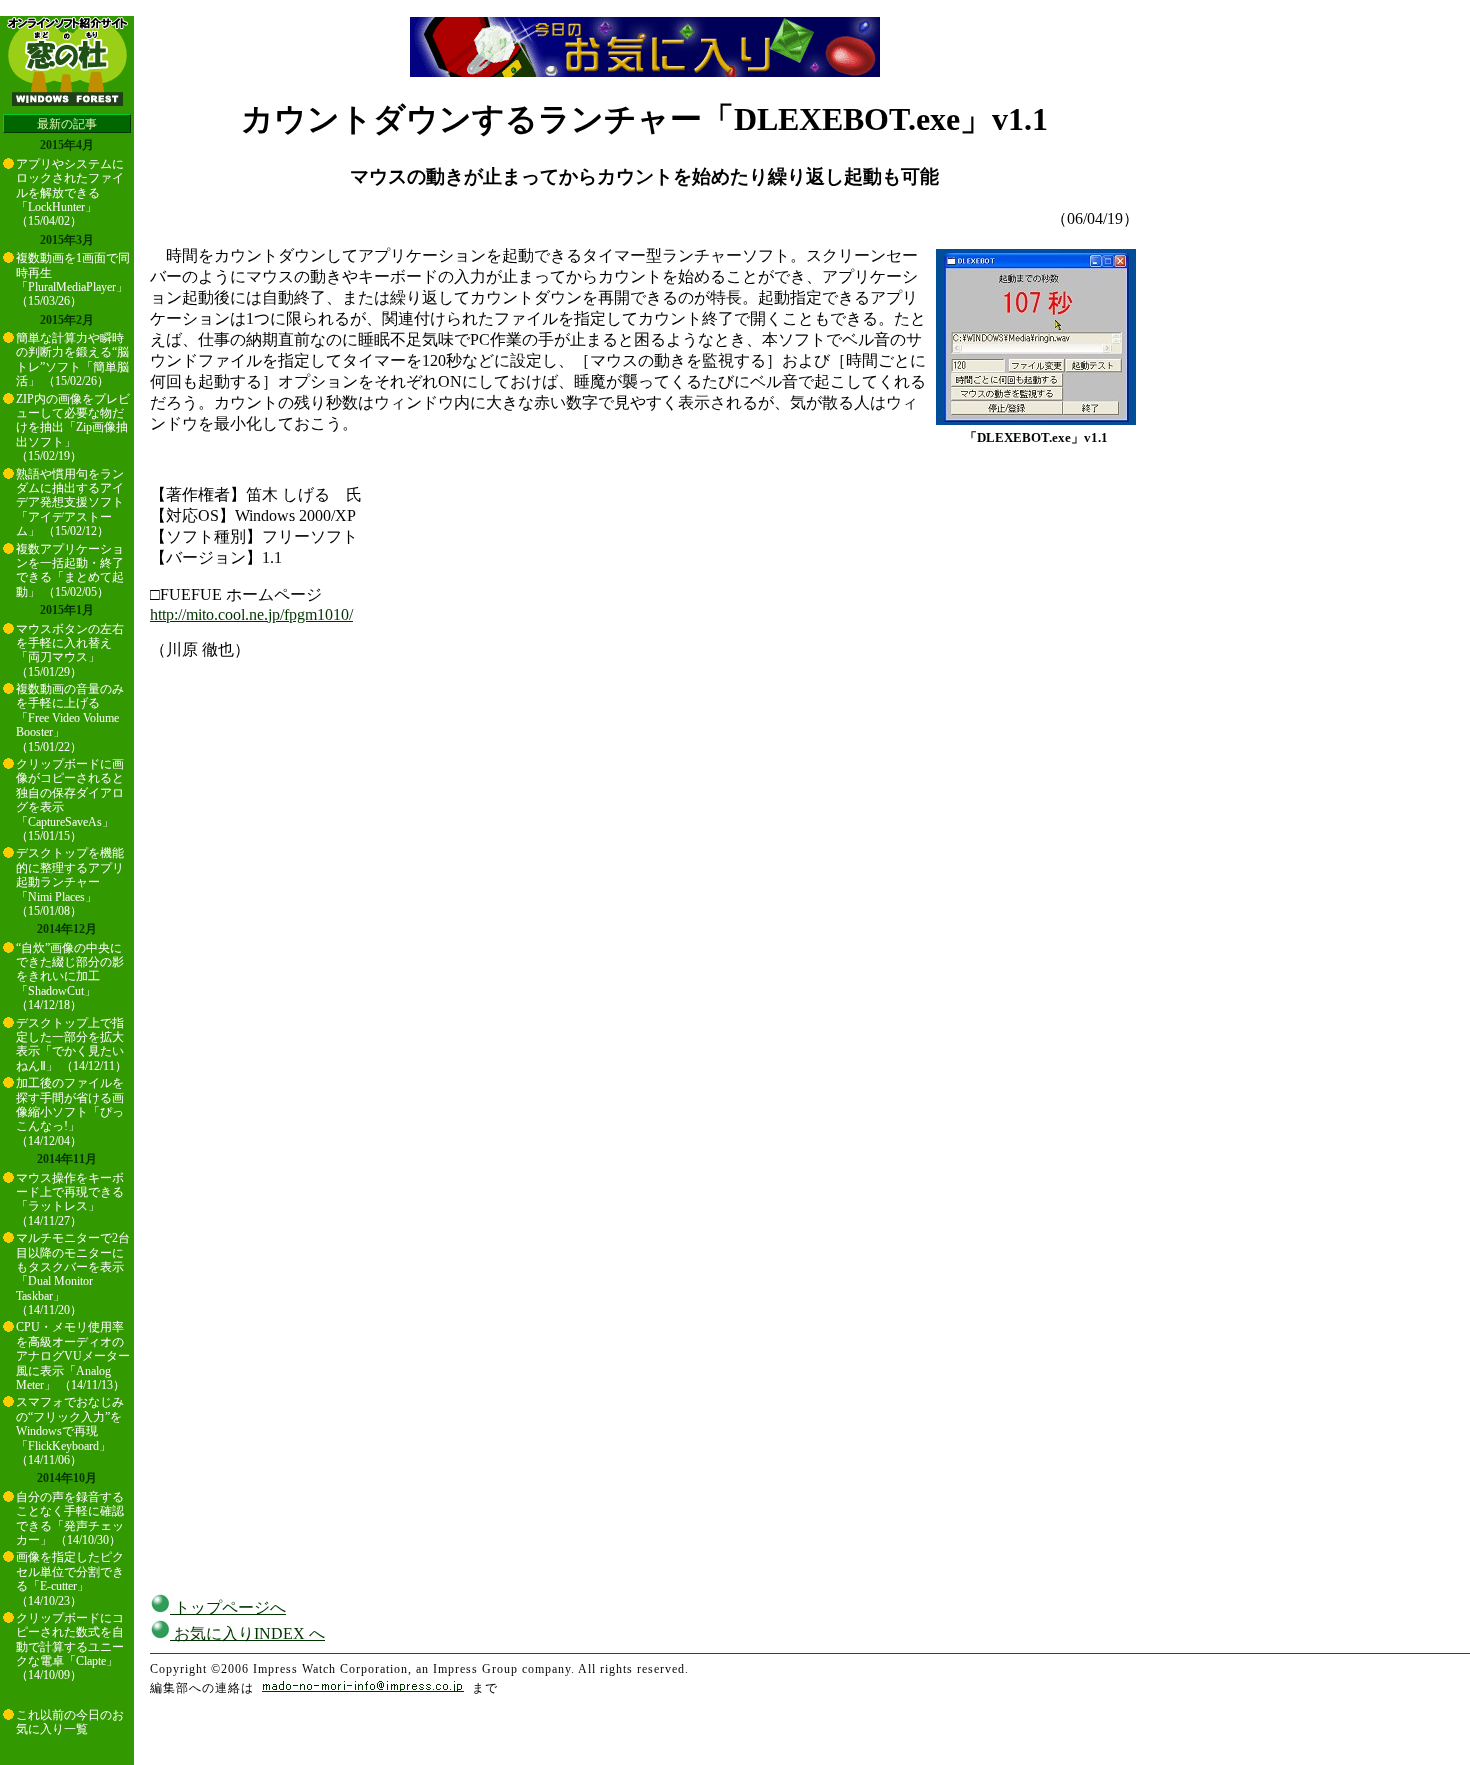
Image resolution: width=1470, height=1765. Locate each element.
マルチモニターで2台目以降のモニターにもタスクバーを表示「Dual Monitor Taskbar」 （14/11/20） (73, 1274)
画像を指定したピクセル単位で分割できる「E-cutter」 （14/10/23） (70, 1578)
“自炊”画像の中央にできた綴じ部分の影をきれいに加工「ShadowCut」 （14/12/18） (70, 977)
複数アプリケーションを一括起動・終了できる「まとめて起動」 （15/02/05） (70, 570)
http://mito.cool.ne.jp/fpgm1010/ (251, 614)
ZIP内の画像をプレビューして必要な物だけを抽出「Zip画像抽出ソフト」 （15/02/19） (73, 428)
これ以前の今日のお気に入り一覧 (70, 1722)
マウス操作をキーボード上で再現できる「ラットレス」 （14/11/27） (70, 1199)
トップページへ (228, 1607)
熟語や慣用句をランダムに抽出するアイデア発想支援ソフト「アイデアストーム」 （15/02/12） (70, 503)
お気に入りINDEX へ (247, 1633)
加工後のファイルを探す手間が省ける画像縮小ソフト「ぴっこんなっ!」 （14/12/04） (70, 1112)
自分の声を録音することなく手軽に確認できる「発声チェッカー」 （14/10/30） (70, 1518)
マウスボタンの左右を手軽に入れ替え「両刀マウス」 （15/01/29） (70, 650)
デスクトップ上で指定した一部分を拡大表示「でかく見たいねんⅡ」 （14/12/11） (71, 1044)
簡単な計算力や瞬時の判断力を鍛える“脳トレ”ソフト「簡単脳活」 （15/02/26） (72, 359)
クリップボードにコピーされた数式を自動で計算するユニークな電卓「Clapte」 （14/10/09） (70, 1647)
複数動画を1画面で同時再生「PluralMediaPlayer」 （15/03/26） (73, 279)
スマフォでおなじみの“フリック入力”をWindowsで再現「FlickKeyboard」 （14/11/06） (70, 1431)
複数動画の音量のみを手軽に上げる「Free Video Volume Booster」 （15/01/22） (70, 718)
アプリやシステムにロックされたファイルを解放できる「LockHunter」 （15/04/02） (70, 193)
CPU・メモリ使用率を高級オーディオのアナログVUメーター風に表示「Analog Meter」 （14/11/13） (73, 1356)
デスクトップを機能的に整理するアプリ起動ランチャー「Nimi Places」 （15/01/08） (70, 882)
